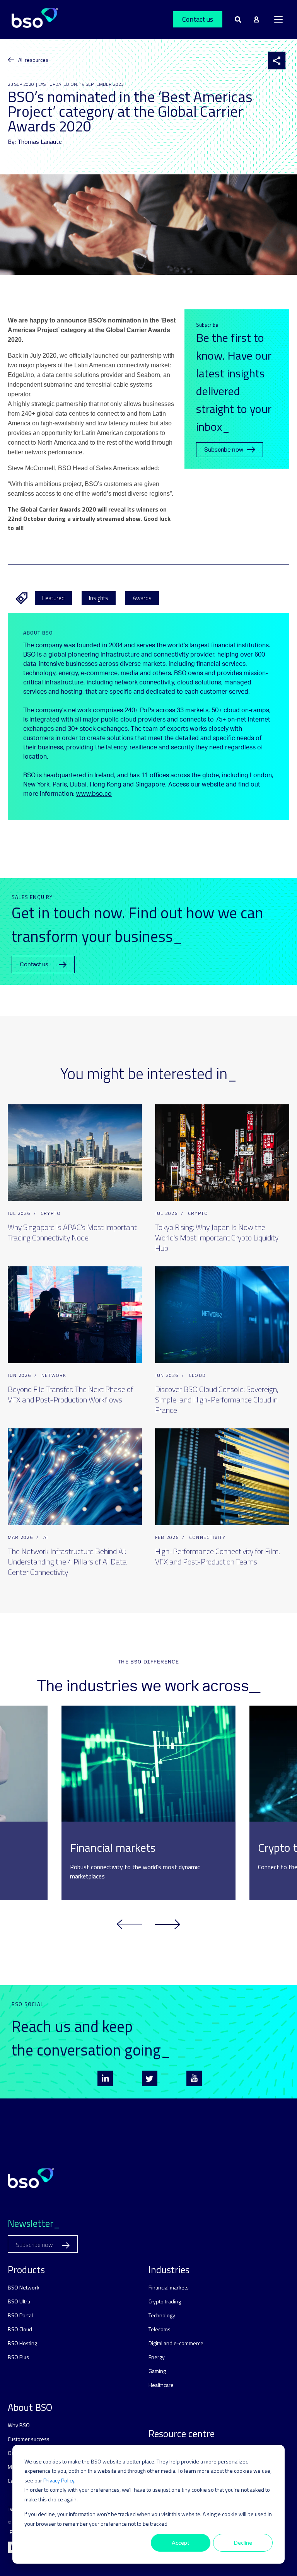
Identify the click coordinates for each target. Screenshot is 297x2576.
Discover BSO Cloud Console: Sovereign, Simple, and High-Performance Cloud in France (217, 1400)
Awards (142, 598)
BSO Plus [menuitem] (18, 2357)
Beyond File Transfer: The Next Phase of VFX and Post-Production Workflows (70, 1394)
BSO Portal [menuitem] (20, 2315)
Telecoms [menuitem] (160, 2329)
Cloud (197, 1375)
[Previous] (129, 1924)
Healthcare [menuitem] (161, 2385)
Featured (53, 598)
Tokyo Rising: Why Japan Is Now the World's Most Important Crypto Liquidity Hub (217, 1238)
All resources (33, 60)
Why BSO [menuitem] (19, 2425)
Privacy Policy (59, 2480)
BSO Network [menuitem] (24, 2287)
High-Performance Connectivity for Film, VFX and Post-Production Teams (218, 1556)
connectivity (207, 1537)
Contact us (198, 19)
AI (46, 1537)
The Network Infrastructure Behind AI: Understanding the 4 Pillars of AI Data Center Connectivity (67, 1562)
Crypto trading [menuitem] (165, 2301)
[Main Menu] (278, 19)
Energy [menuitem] (157, 2357)
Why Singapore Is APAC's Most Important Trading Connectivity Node (72, 1232)
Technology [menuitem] (162, 2315)
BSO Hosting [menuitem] (22, 2343)
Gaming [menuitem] (157, 2371)
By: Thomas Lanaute (35, 142)
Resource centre (182, 2434)
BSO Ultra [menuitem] (19, 2301)
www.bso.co (94, 794)
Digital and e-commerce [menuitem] (176, 2343)
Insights (99, 598)
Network (54, 1375)
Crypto (51, 1213)
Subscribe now (224, 450)
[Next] (168, 1924)
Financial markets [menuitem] (169, 2287)
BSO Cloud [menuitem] (20, 2329)
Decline (243, 2543)
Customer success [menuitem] (29, 2439)
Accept (181, 2543)
